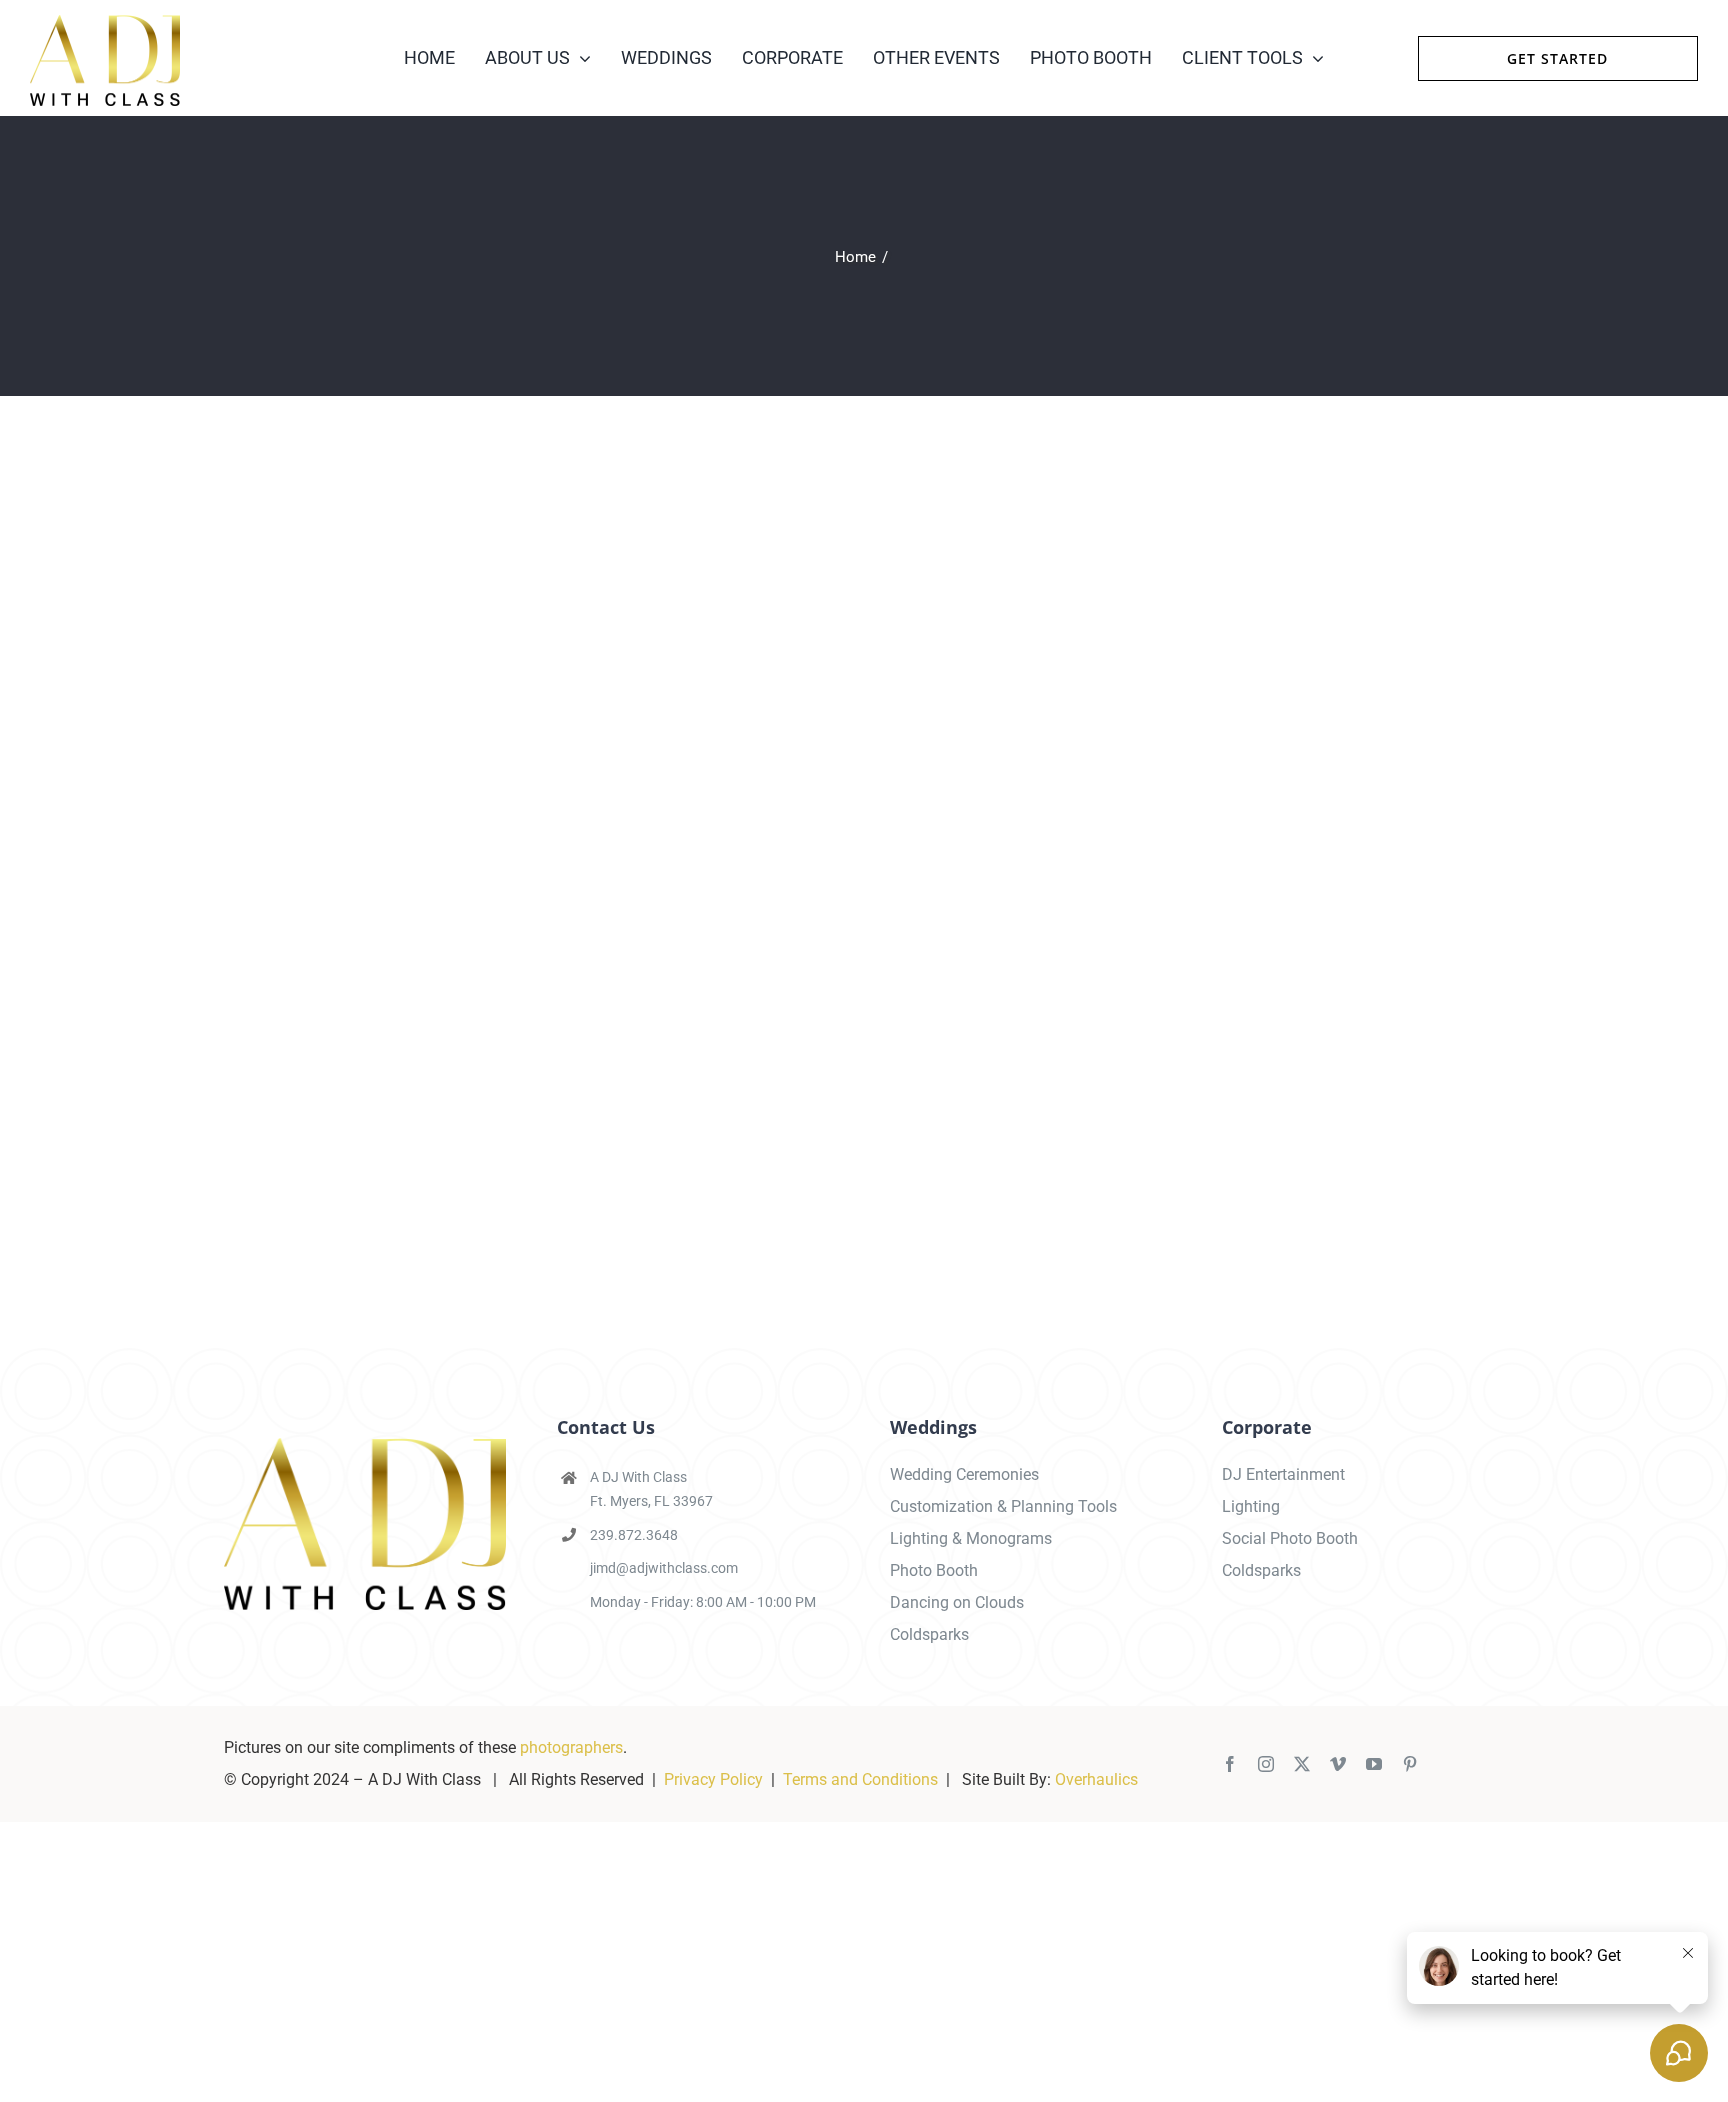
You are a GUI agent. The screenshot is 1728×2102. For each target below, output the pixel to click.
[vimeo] (1338, 1764)
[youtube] (1374, 1764)
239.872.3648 (634, 1535)
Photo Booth (934, 1570)
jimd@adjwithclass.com (664, 1568)
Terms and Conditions (860, 1779)
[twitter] (1302, 1764)
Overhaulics (1096, 1779)
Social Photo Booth (1290, 1538)
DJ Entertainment (1283, 1474)
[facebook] (1230, 1764)
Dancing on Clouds (957, 1602)
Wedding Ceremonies (964, 1474)
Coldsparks (929, 1634)
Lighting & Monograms (971, 1538)
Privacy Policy (713, 1779)
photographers (571, 1747)
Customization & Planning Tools (1003, 1506)
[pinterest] (1410, 1764)
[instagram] (1266, 1764)
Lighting (1251, 1506)
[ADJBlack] (105, 22)
